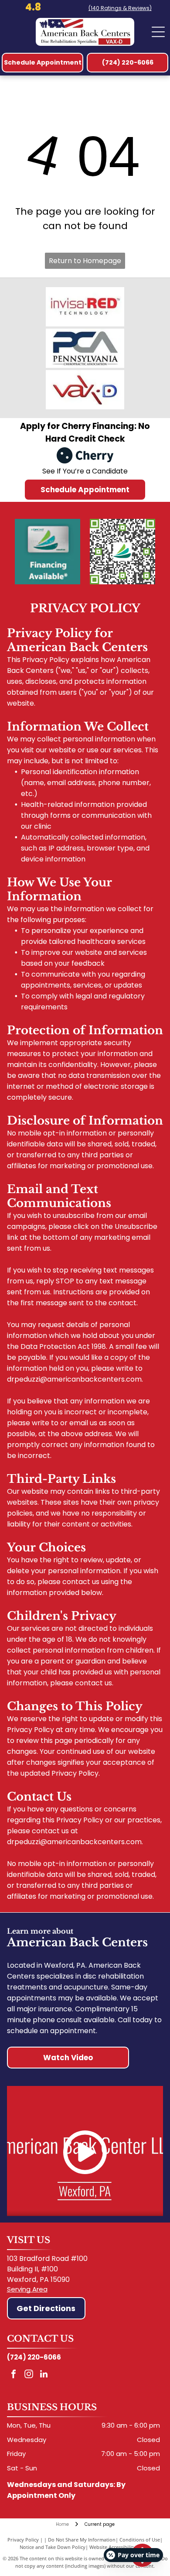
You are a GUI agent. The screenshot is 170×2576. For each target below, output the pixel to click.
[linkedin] (44, 2375)
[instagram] (29, 2375)
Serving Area (27, 2289)
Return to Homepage (85, 261)
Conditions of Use (140, 2540)
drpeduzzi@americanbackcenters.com (74, 1379)
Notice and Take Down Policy (53, 2547)
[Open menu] (158, 32)
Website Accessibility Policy (120, 2547)
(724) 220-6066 (34, 2357)
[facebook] (14, 2375)
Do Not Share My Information (82, 2540)
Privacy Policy (23, 2540)
